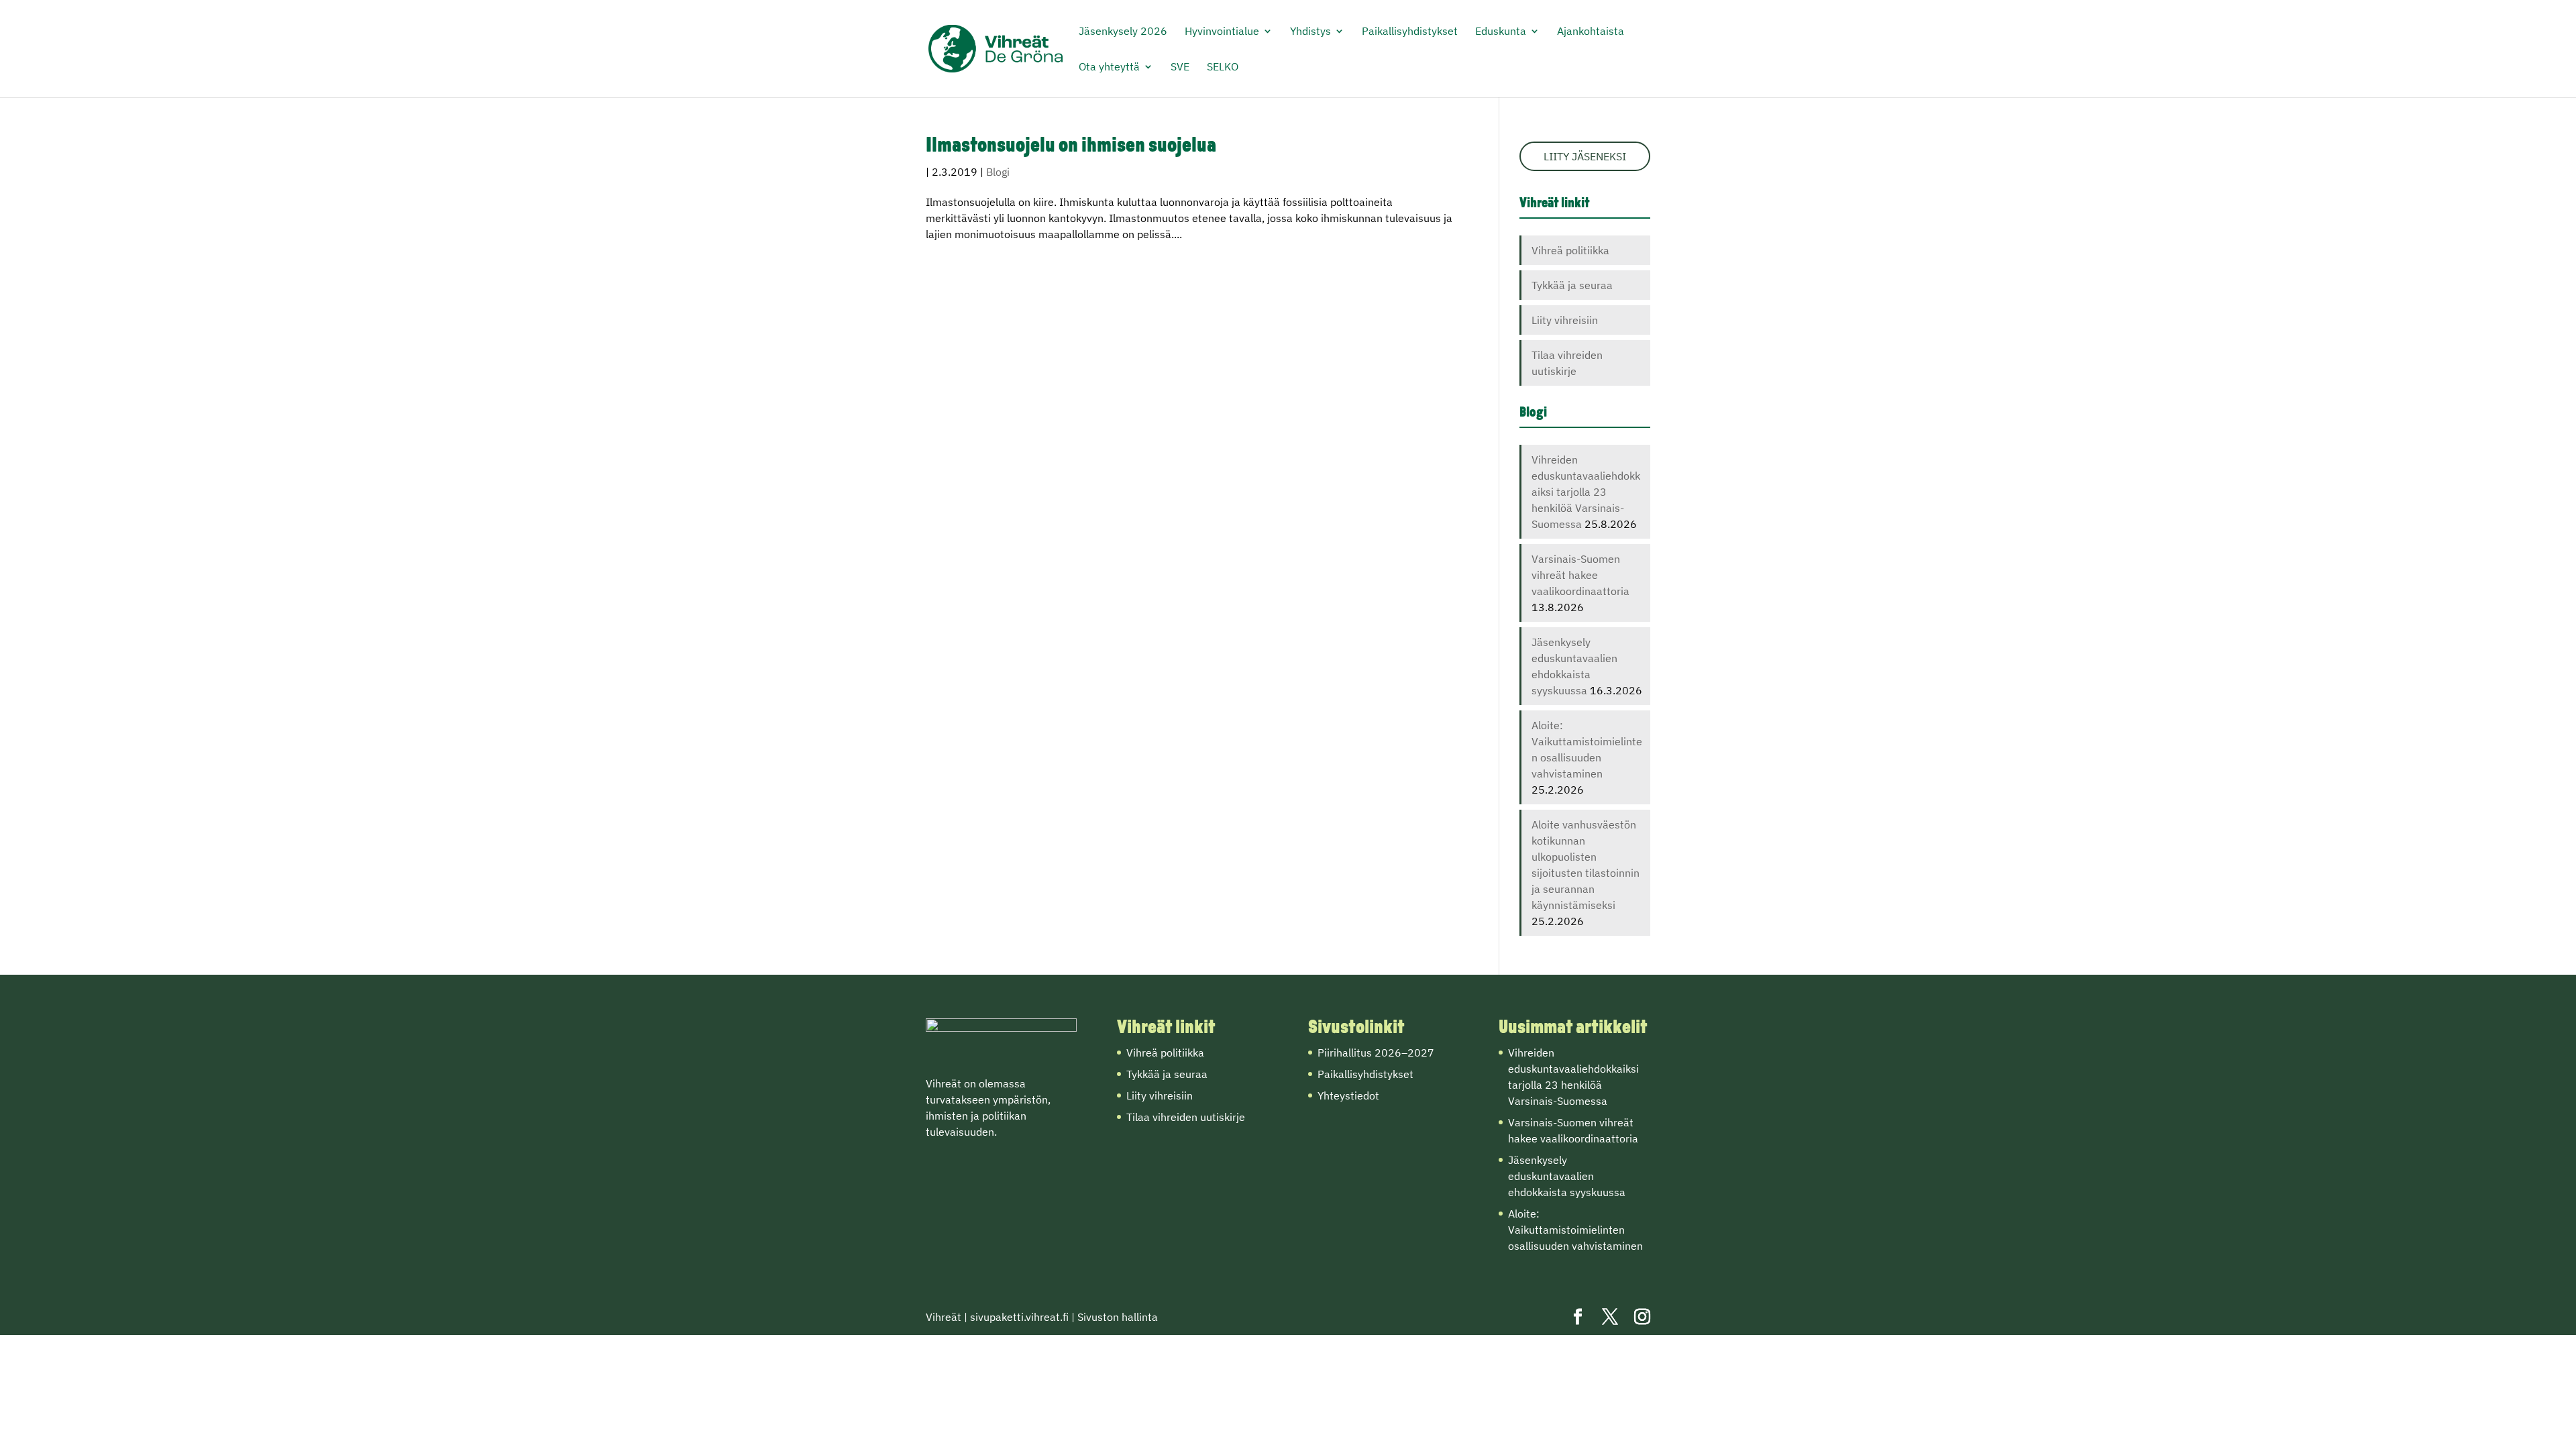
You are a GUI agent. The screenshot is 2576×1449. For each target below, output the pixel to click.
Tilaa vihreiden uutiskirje (1186, 1117)
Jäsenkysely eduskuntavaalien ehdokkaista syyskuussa (1567, 1176)
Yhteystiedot (1348, 1095)
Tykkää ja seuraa (1572, 285)
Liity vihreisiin (1565, 320)
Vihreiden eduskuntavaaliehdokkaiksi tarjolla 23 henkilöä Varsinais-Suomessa (1586, 492)
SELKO (1223, 67)
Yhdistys (1310, 32)
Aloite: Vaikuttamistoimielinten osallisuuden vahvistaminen (1575, 1230)
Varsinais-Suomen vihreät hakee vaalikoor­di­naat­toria (1580, 575)
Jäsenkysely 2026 (1123, 32)
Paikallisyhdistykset (1410, 32)
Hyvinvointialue (1222, 32)
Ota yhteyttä (1109, 67)
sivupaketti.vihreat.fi (1019, 1317)
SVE (1180, 67)
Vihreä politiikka (1570, 250)
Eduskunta (1501, 32)
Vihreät (944, 1317)
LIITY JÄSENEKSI (1585, 156)
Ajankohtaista (1591, 32)
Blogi (998, 172)
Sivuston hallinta (1118, 1317)
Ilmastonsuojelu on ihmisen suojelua (1071, 147)
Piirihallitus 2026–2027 (1376, 1053)
